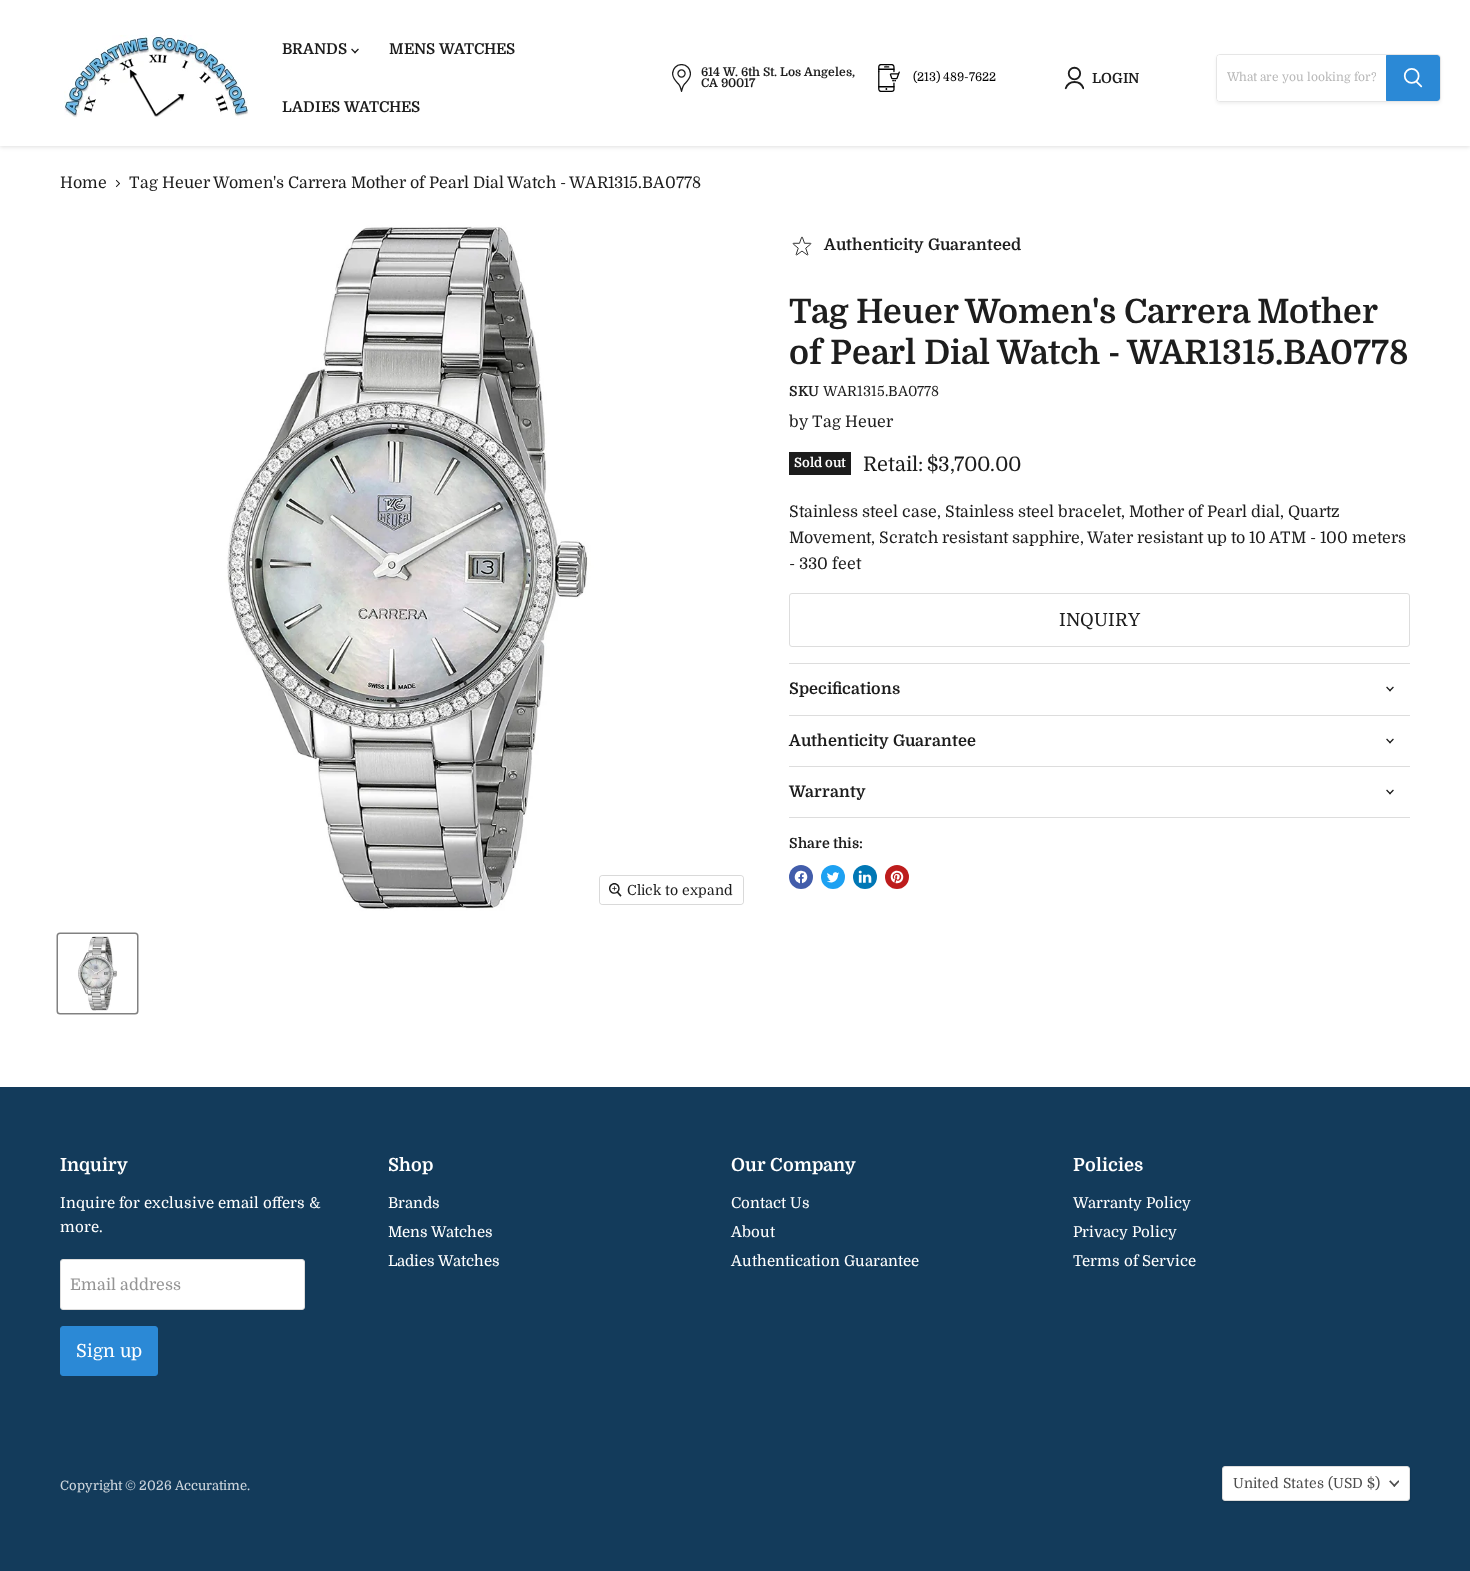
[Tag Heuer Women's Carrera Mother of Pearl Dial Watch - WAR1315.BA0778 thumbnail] (97, 973)
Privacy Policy (1125, 1232)
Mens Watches (452, 49)
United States (1306, 1483)
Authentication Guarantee (825, 1261)
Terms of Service (1134, 1261)
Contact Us (770, 1203)
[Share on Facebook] (801, 877)
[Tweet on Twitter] (833, 877)
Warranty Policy (1132, 1203)
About (753, 1232)
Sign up (109, 1351)
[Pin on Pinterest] (897, 877)
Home (83, 183)
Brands (316, 49)
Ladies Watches (351, 107)
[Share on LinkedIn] (865, 877)
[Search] (1413, 78)
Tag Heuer (852, 422)
